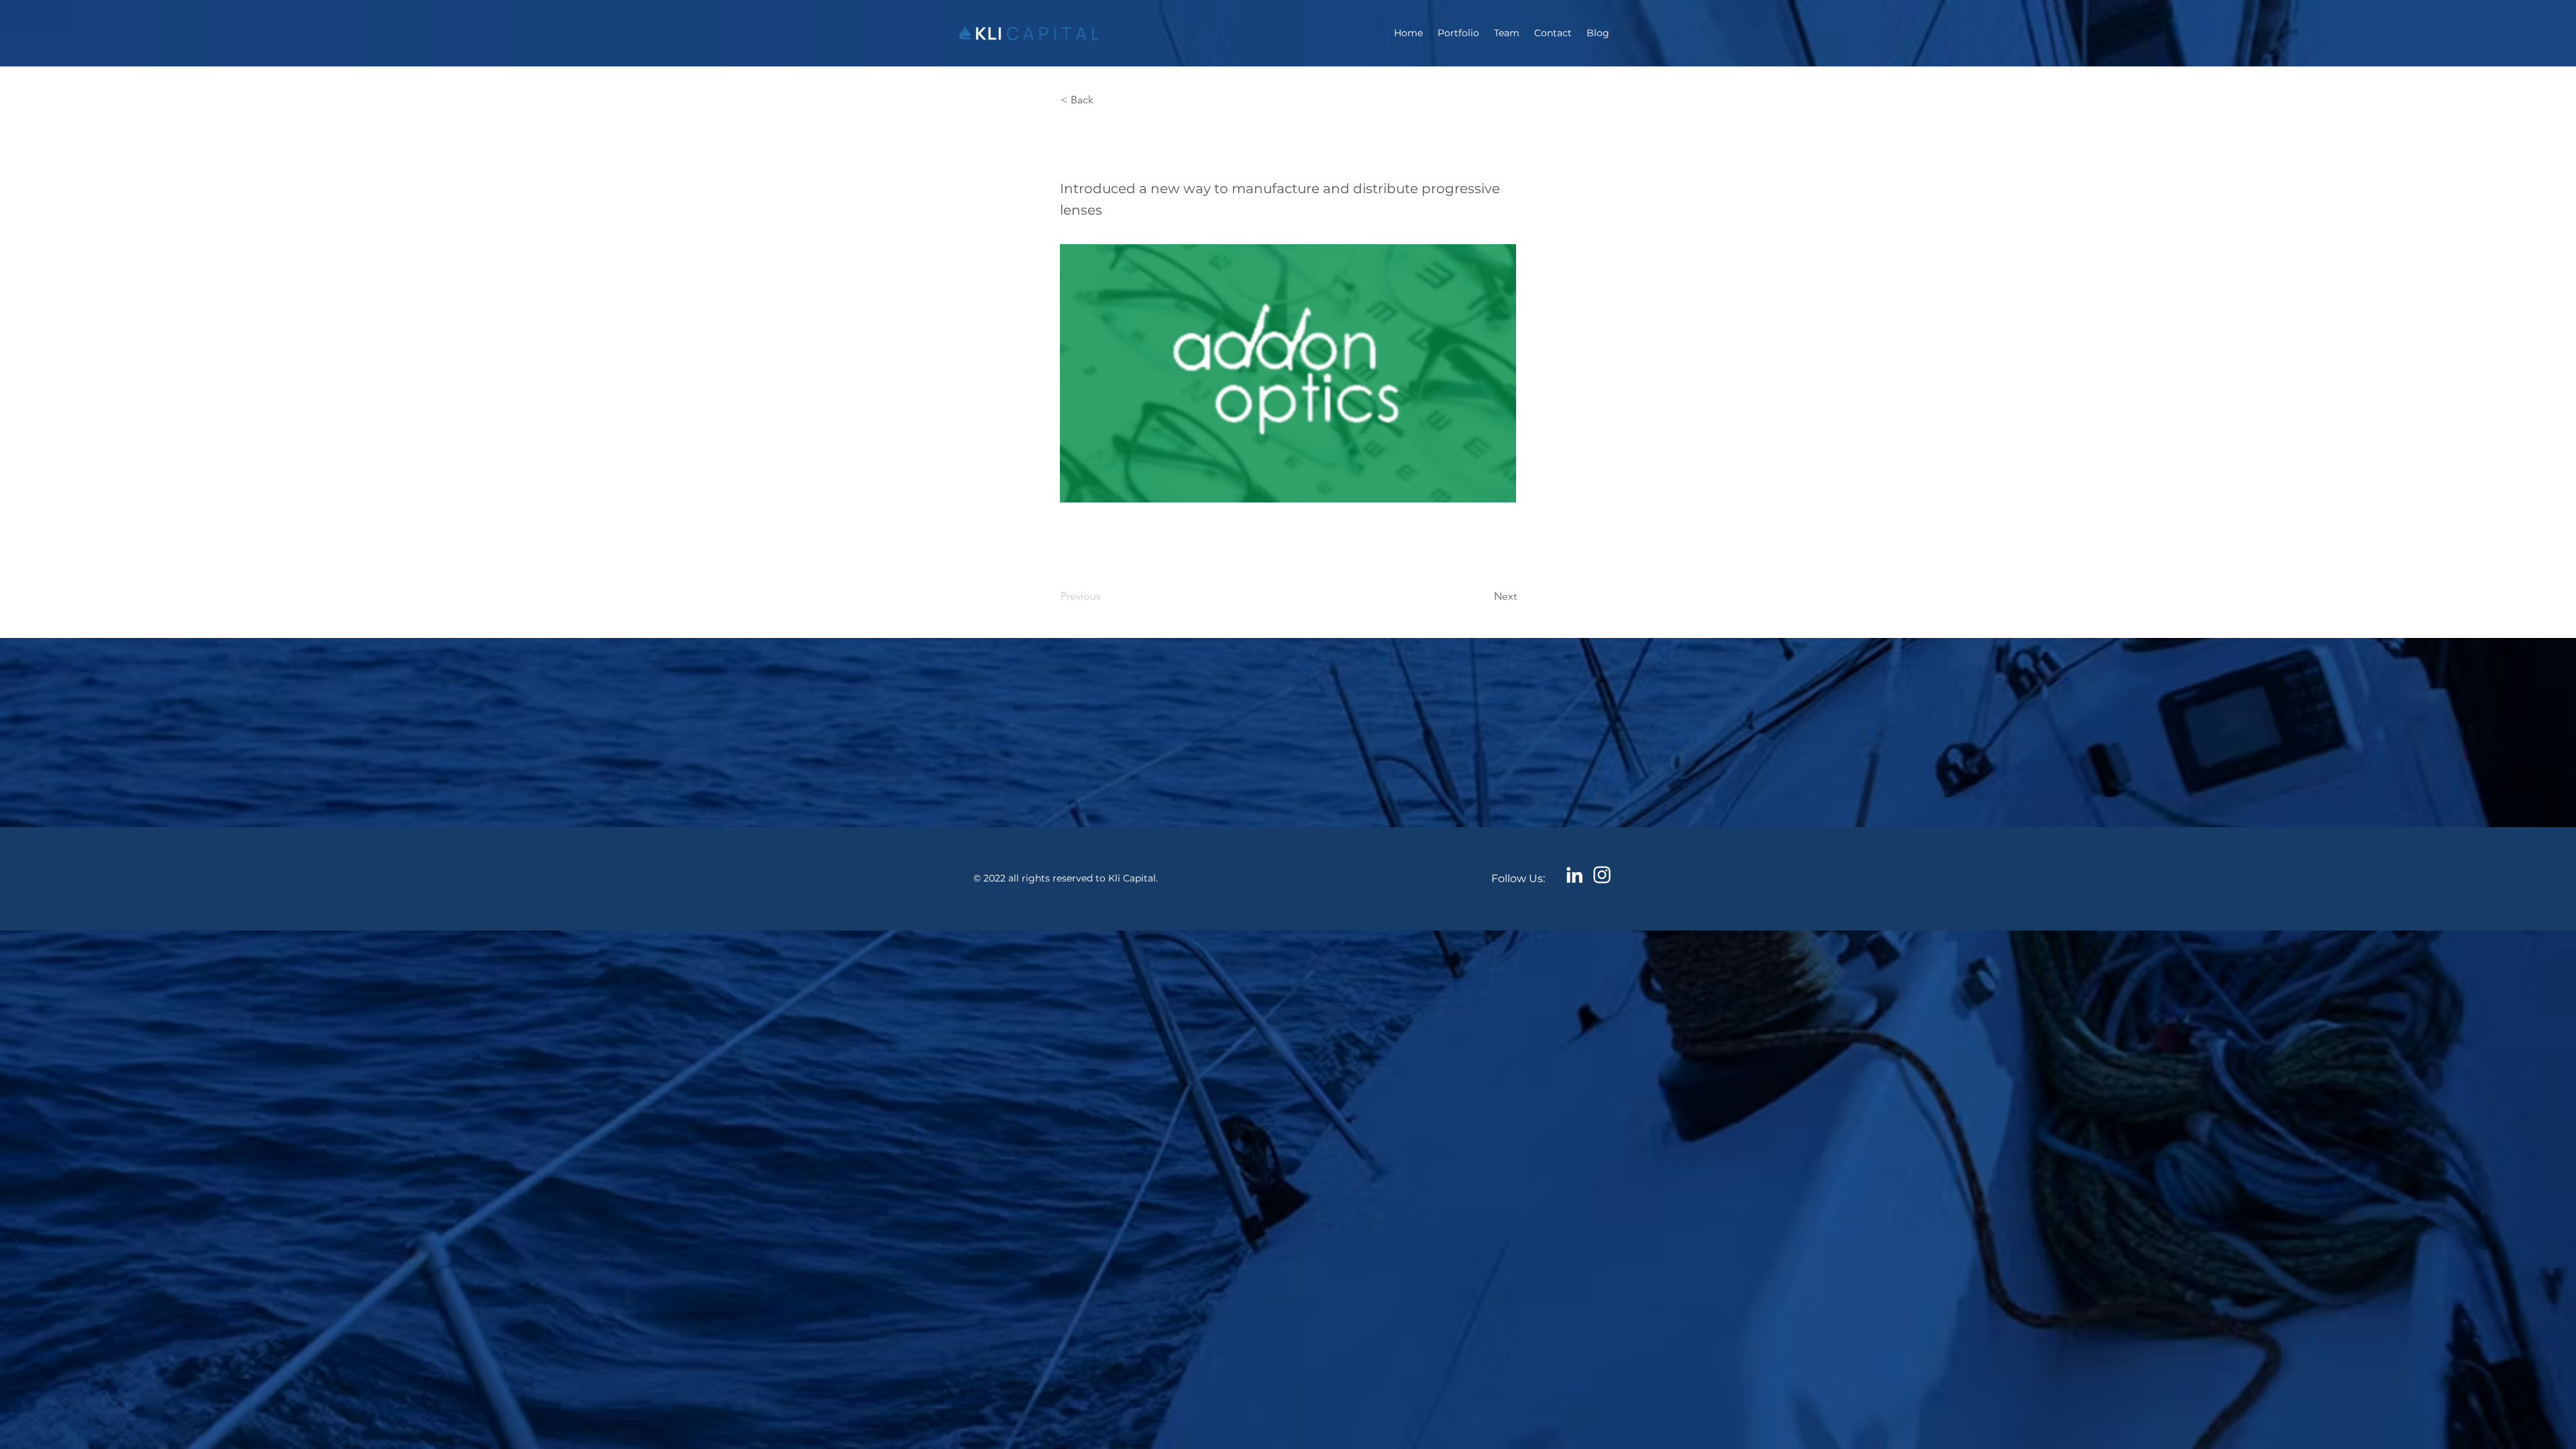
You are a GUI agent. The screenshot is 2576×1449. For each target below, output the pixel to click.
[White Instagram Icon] (1602, 875)
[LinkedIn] (1574, 875)
